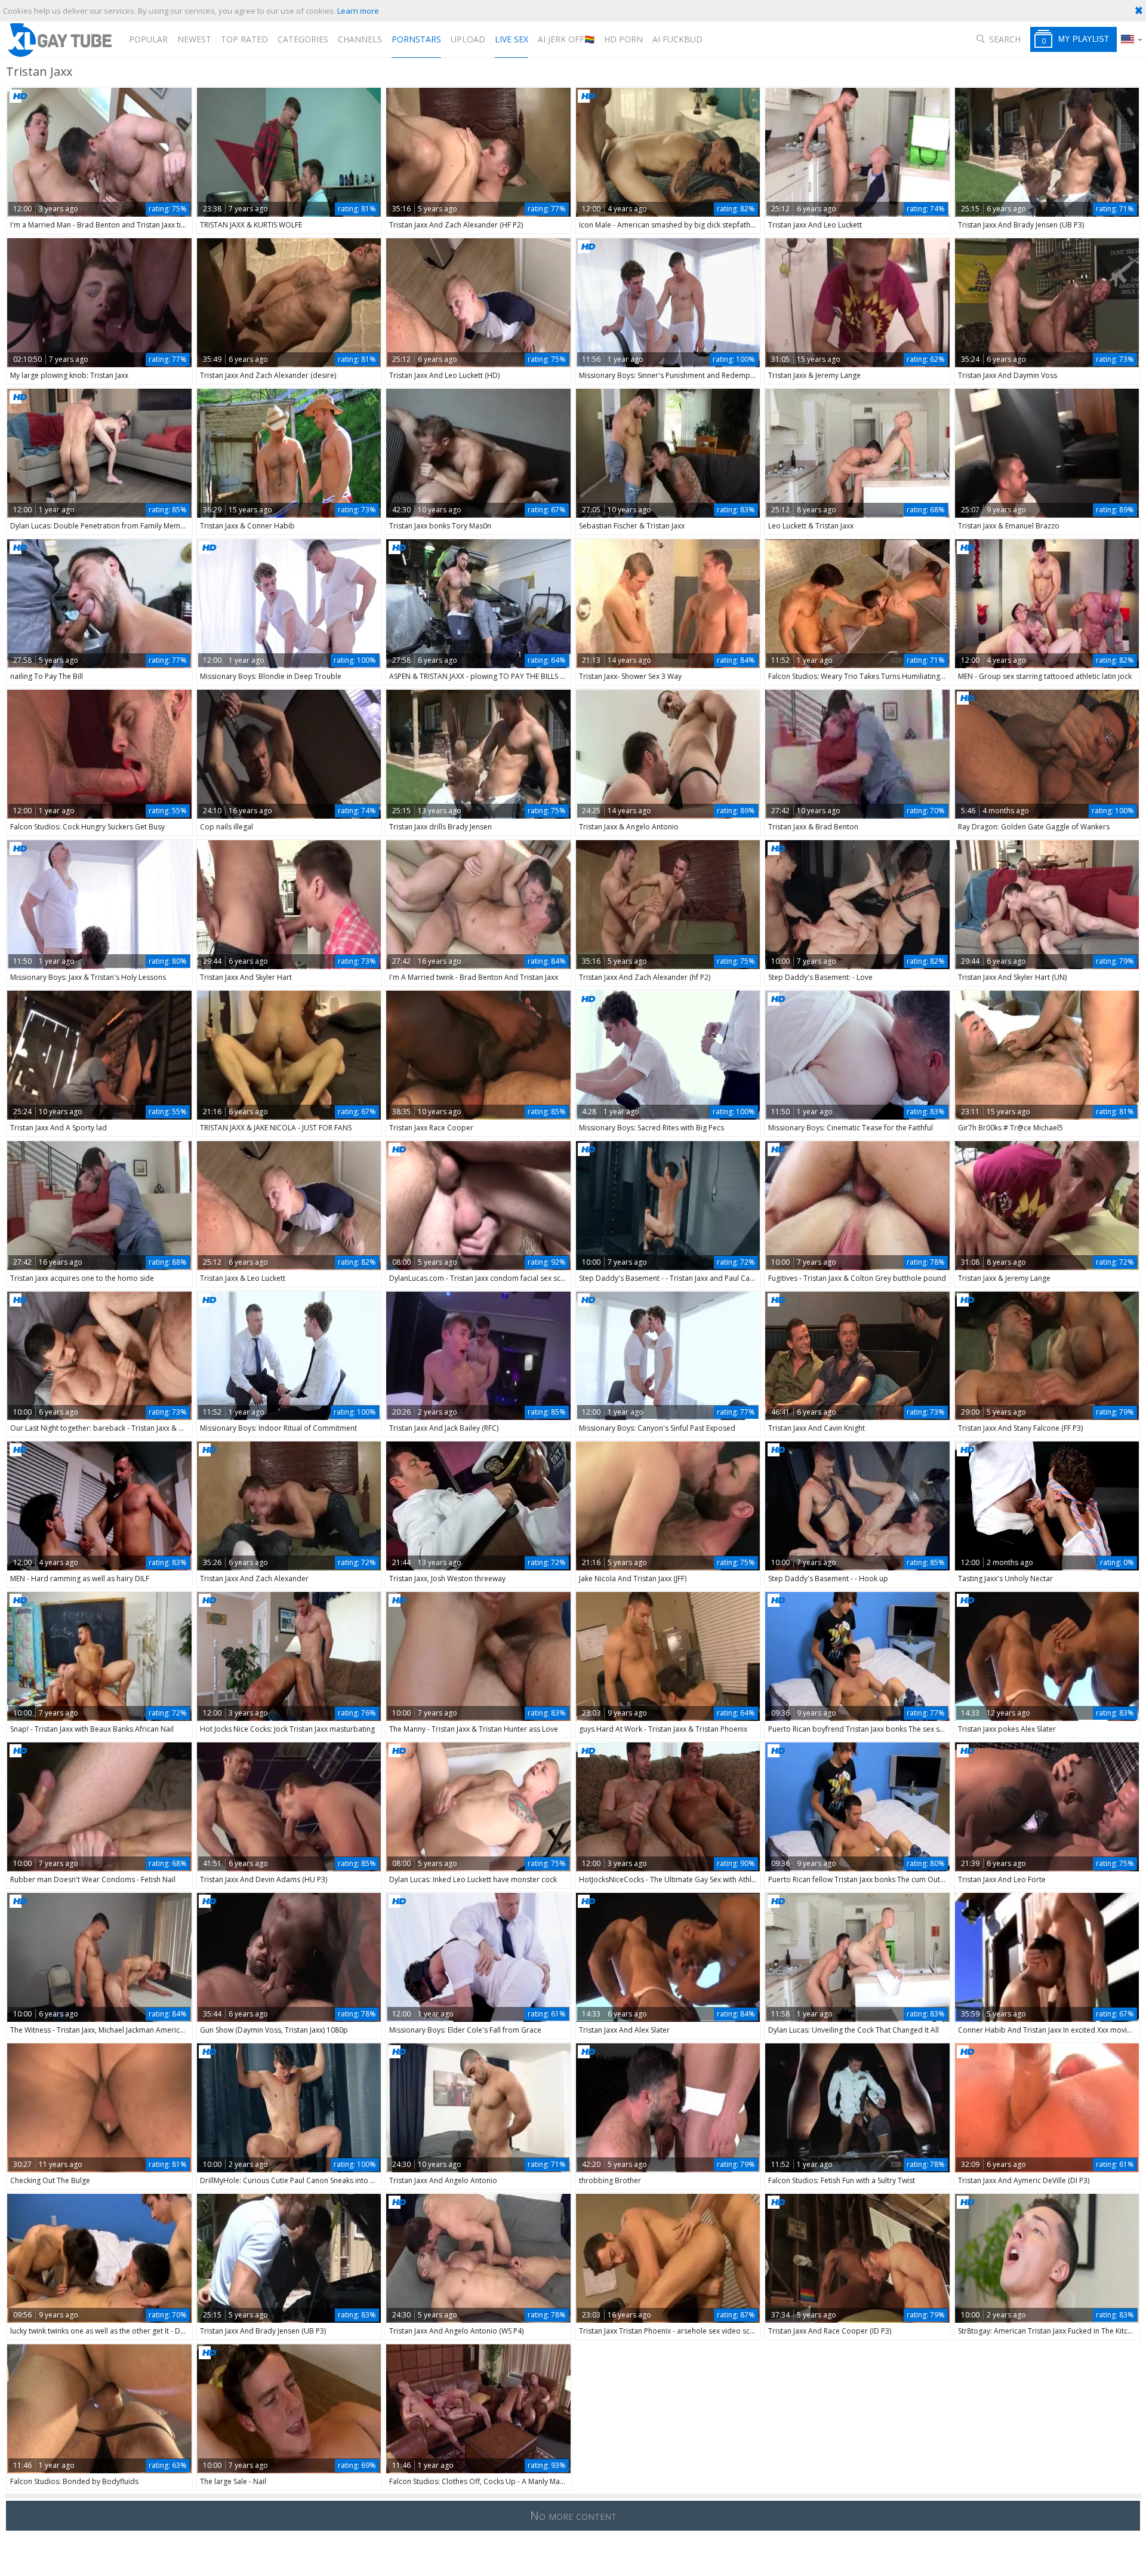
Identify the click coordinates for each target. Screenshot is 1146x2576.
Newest (194, 39)
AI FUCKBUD (677, 39)
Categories (303, 39)
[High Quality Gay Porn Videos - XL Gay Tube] (59, 40)
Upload (468, 39)
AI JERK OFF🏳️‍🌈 (566, 39)
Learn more (358, 11)
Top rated (244, 39)
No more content (573, 2515)
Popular (148, 39)
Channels (360, 39)
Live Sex (512, 39)
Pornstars (416, 39)
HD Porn (623, 39)
